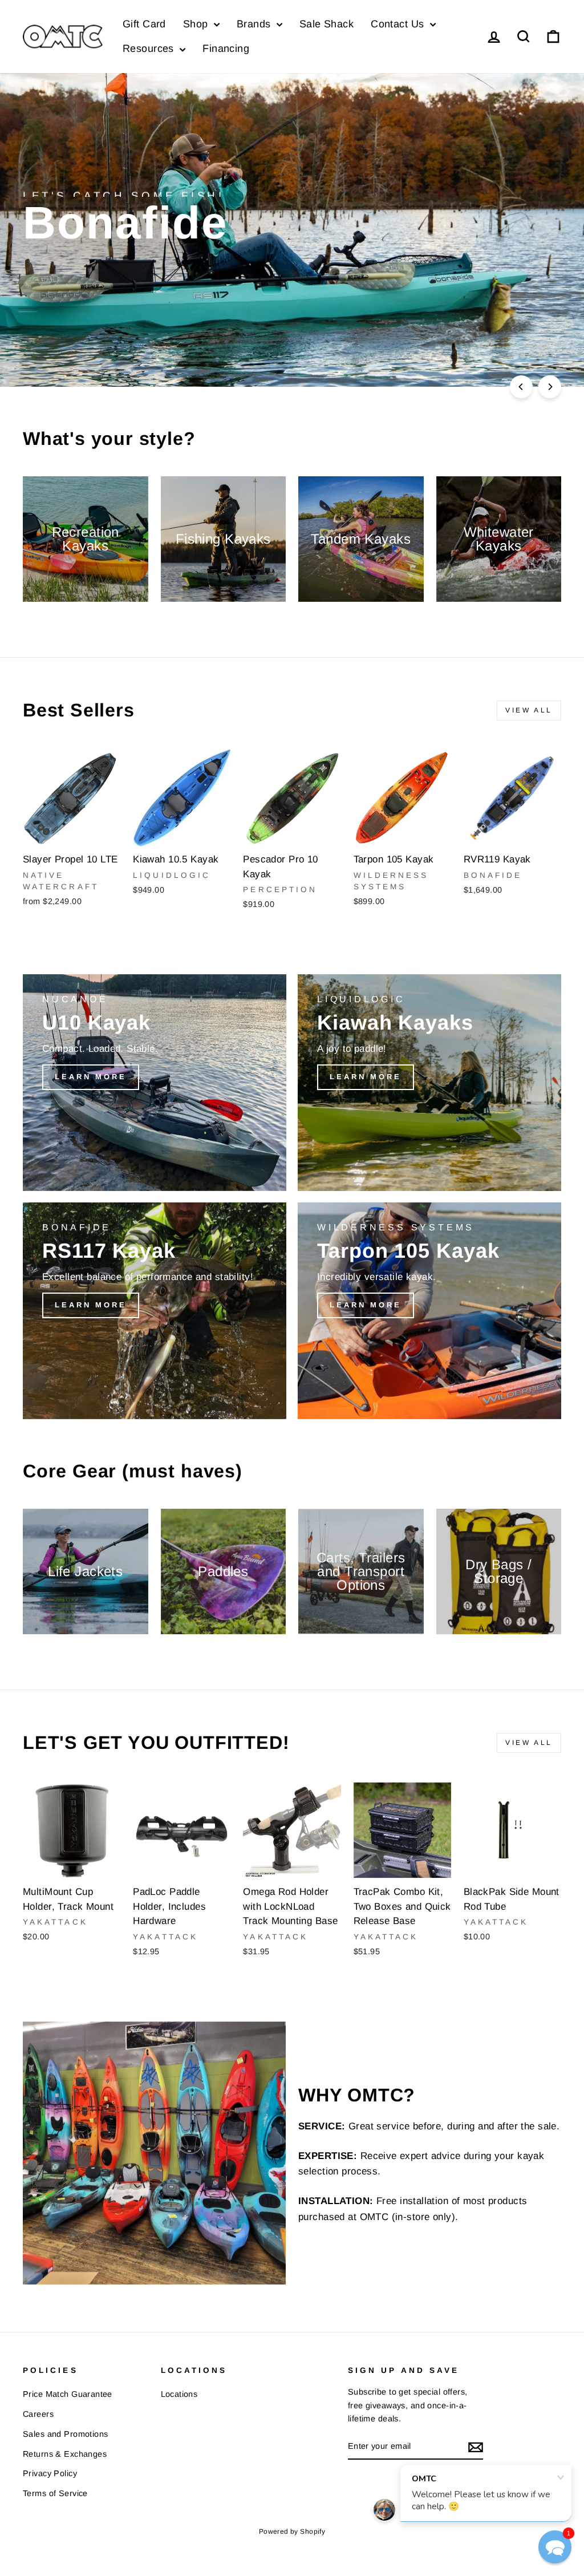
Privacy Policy (50, 2473)
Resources (150, 48)
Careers (38, 2414)
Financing (226, 48)
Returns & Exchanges (65, 2454)
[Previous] (521, 387)
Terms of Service (55, 2493)
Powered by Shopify (292, 2532)
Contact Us (399, 24)
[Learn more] (155, 1083)
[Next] (550, 387)
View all (529, 710)
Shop (197, 24)
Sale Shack (327, 24)
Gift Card (144, 24)
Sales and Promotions (66, 2434)
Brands (255, 24)
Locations (179, 2394)
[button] (555, 2547)
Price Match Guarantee (68, 2394)
